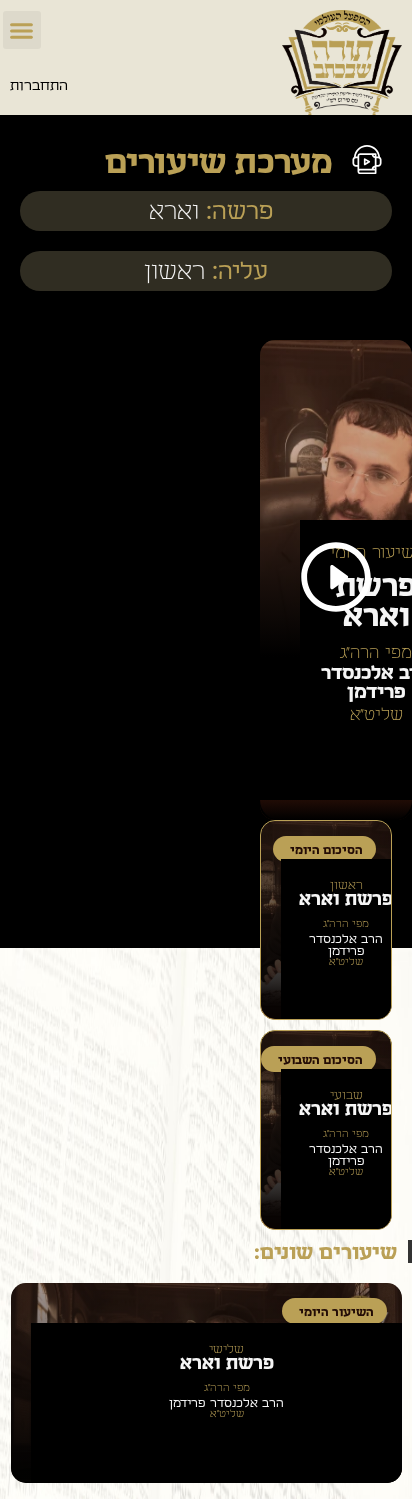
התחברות (39, 86)
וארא (174, 212)
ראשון (174, 272)
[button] (22, 30)
